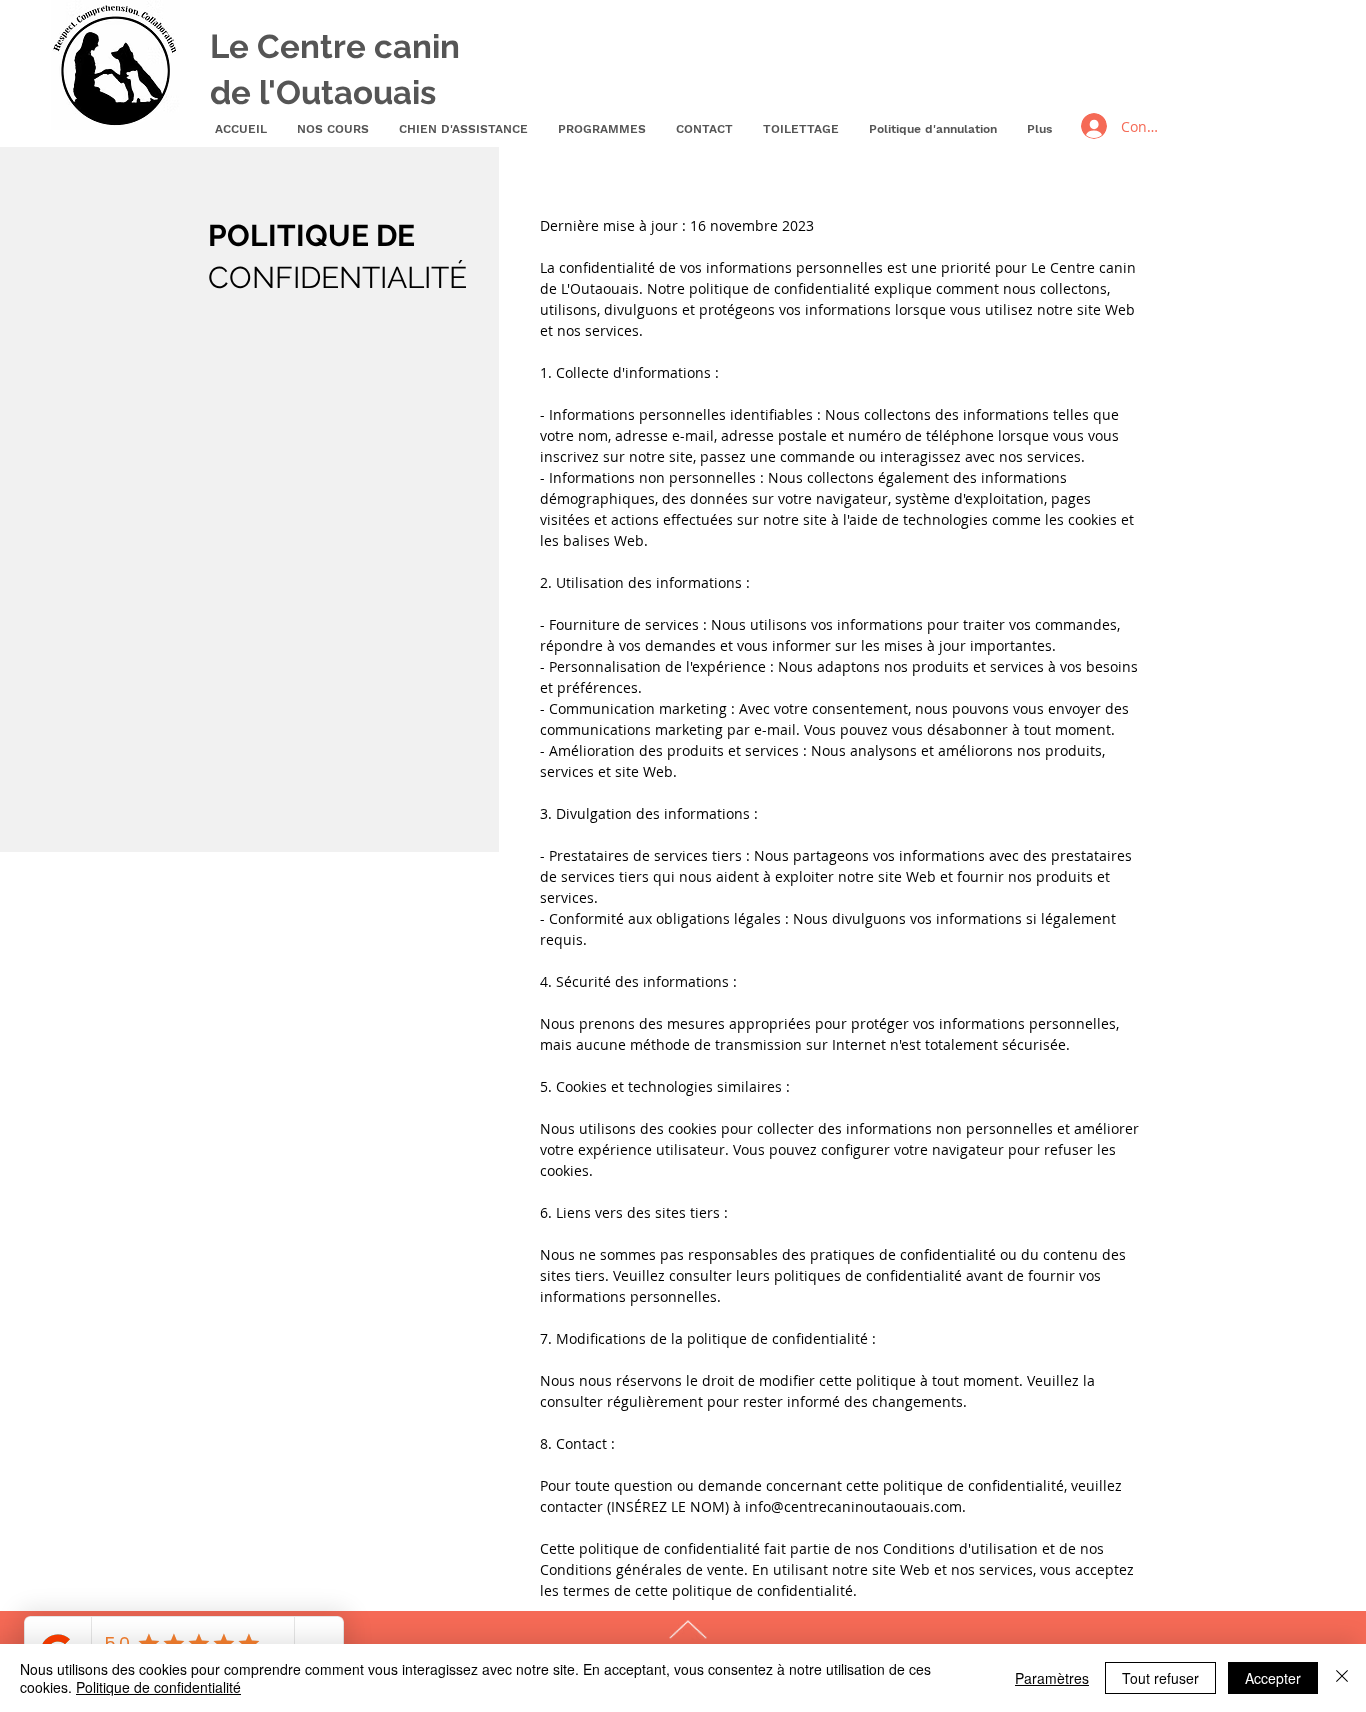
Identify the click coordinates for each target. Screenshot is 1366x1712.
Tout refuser (1160, 1678)
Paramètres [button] (1052, 1678)
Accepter (1273, 1678)
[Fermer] (1342, 1678)
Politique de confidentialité (158, 1687)
